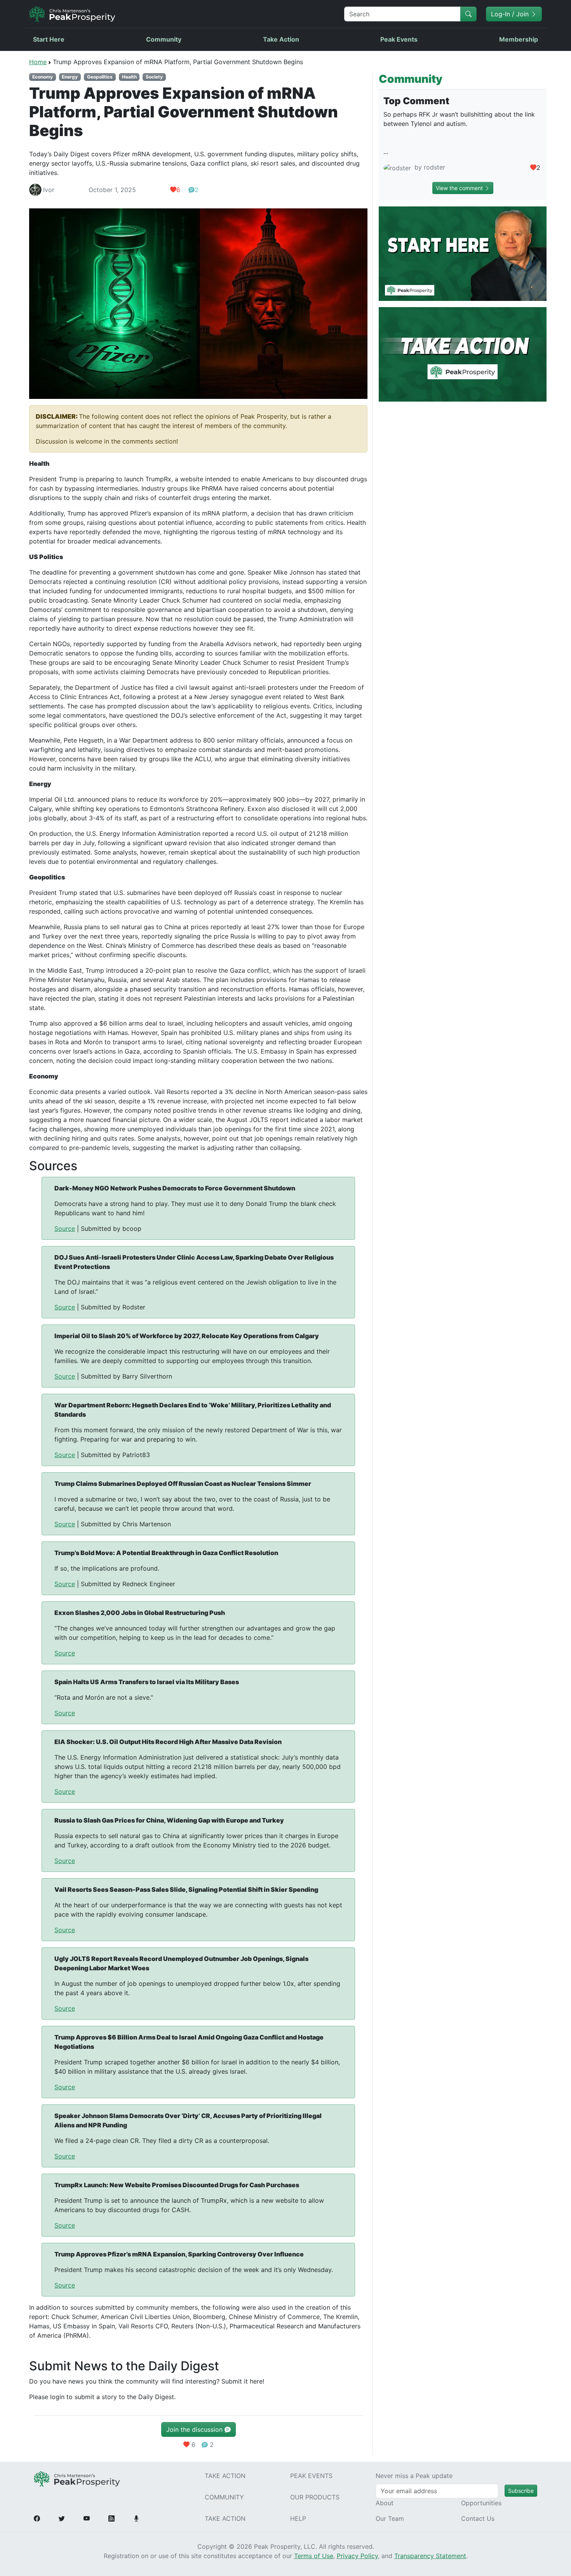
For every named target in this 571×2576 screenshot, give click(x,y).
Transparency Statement (430, 2556)
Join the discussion (195, 2429)
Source (65, 1229)
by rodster (429, 167)
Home (38, 62)
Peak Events (399, 39)
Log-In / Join (511, 14)
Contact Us (478, 2518)
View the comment (460, 188)
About (385, 2503)
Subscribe (521, 2491)
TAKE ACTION (225, 2476)
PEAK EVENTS (311, 2476)
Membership (519, 39)
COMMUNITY (224, 2497)
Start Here (49, 39)
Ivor (49, 190)
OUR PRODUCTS (315, 2497)
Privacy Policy (357, 2556)
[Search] (468, 14)
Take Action (281, 39)
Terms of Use (314, 2556)
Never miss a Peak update (414, 2476)
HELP (298, 2518)
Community (164, 39)
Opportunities (481, 2503)
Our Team (390, 2518)
